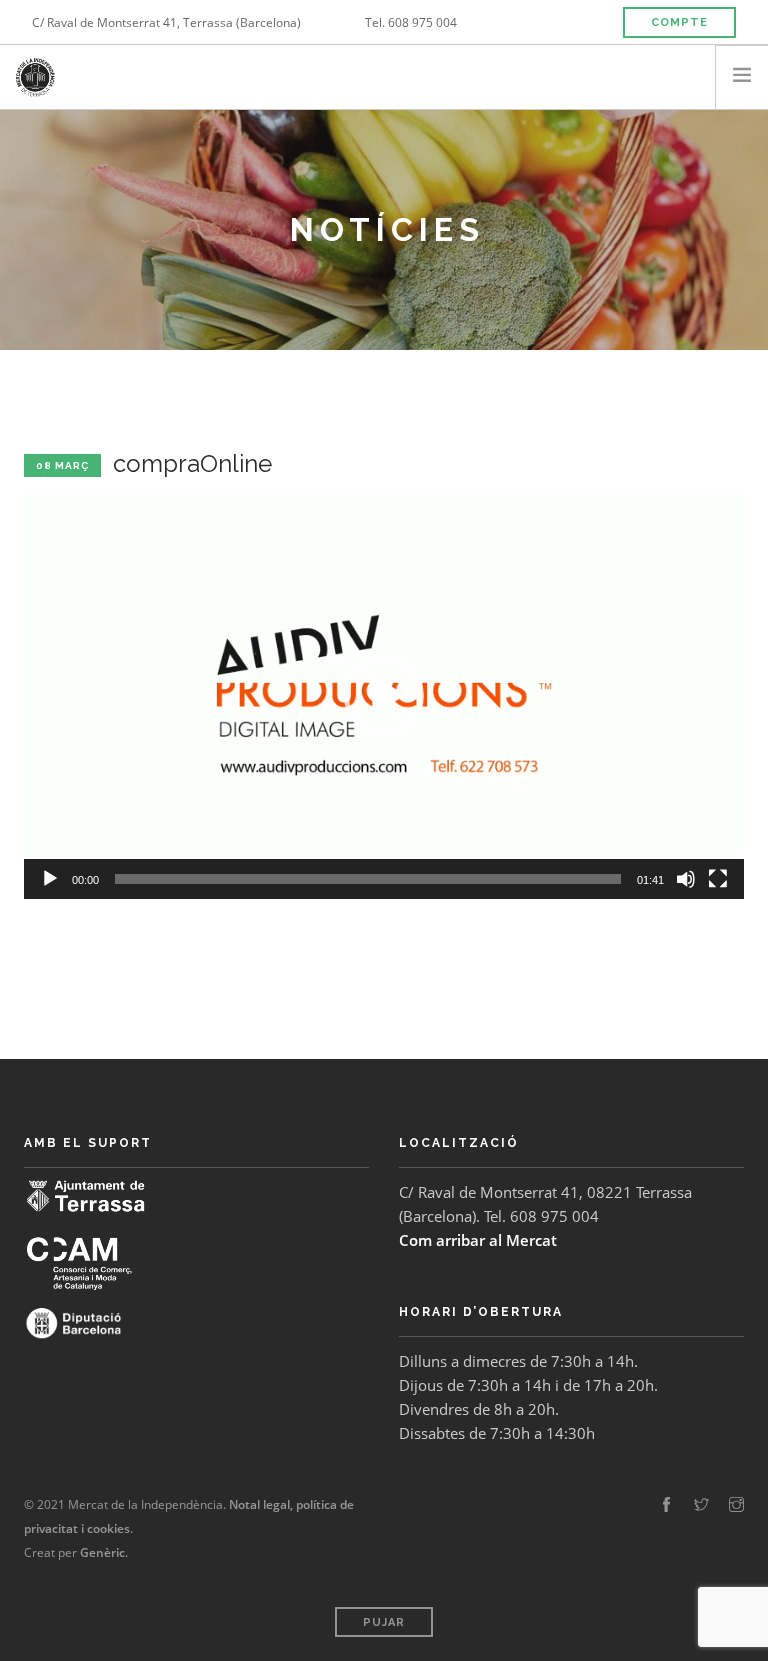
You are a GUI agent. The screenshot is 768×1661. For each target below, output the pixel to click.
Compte (679, 22)
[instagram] (736, 1505)
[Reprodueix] (50, 879)
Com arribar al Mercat (478, 1240)
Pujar (384, 1622)
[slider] (368, 879)
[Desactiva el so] (686, 879)
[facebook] (666, 1505)
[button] (384, 696)
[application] (384, 696)
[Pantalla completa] (718, 879)
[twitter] (701, 1505)
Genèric (102, 1552)
